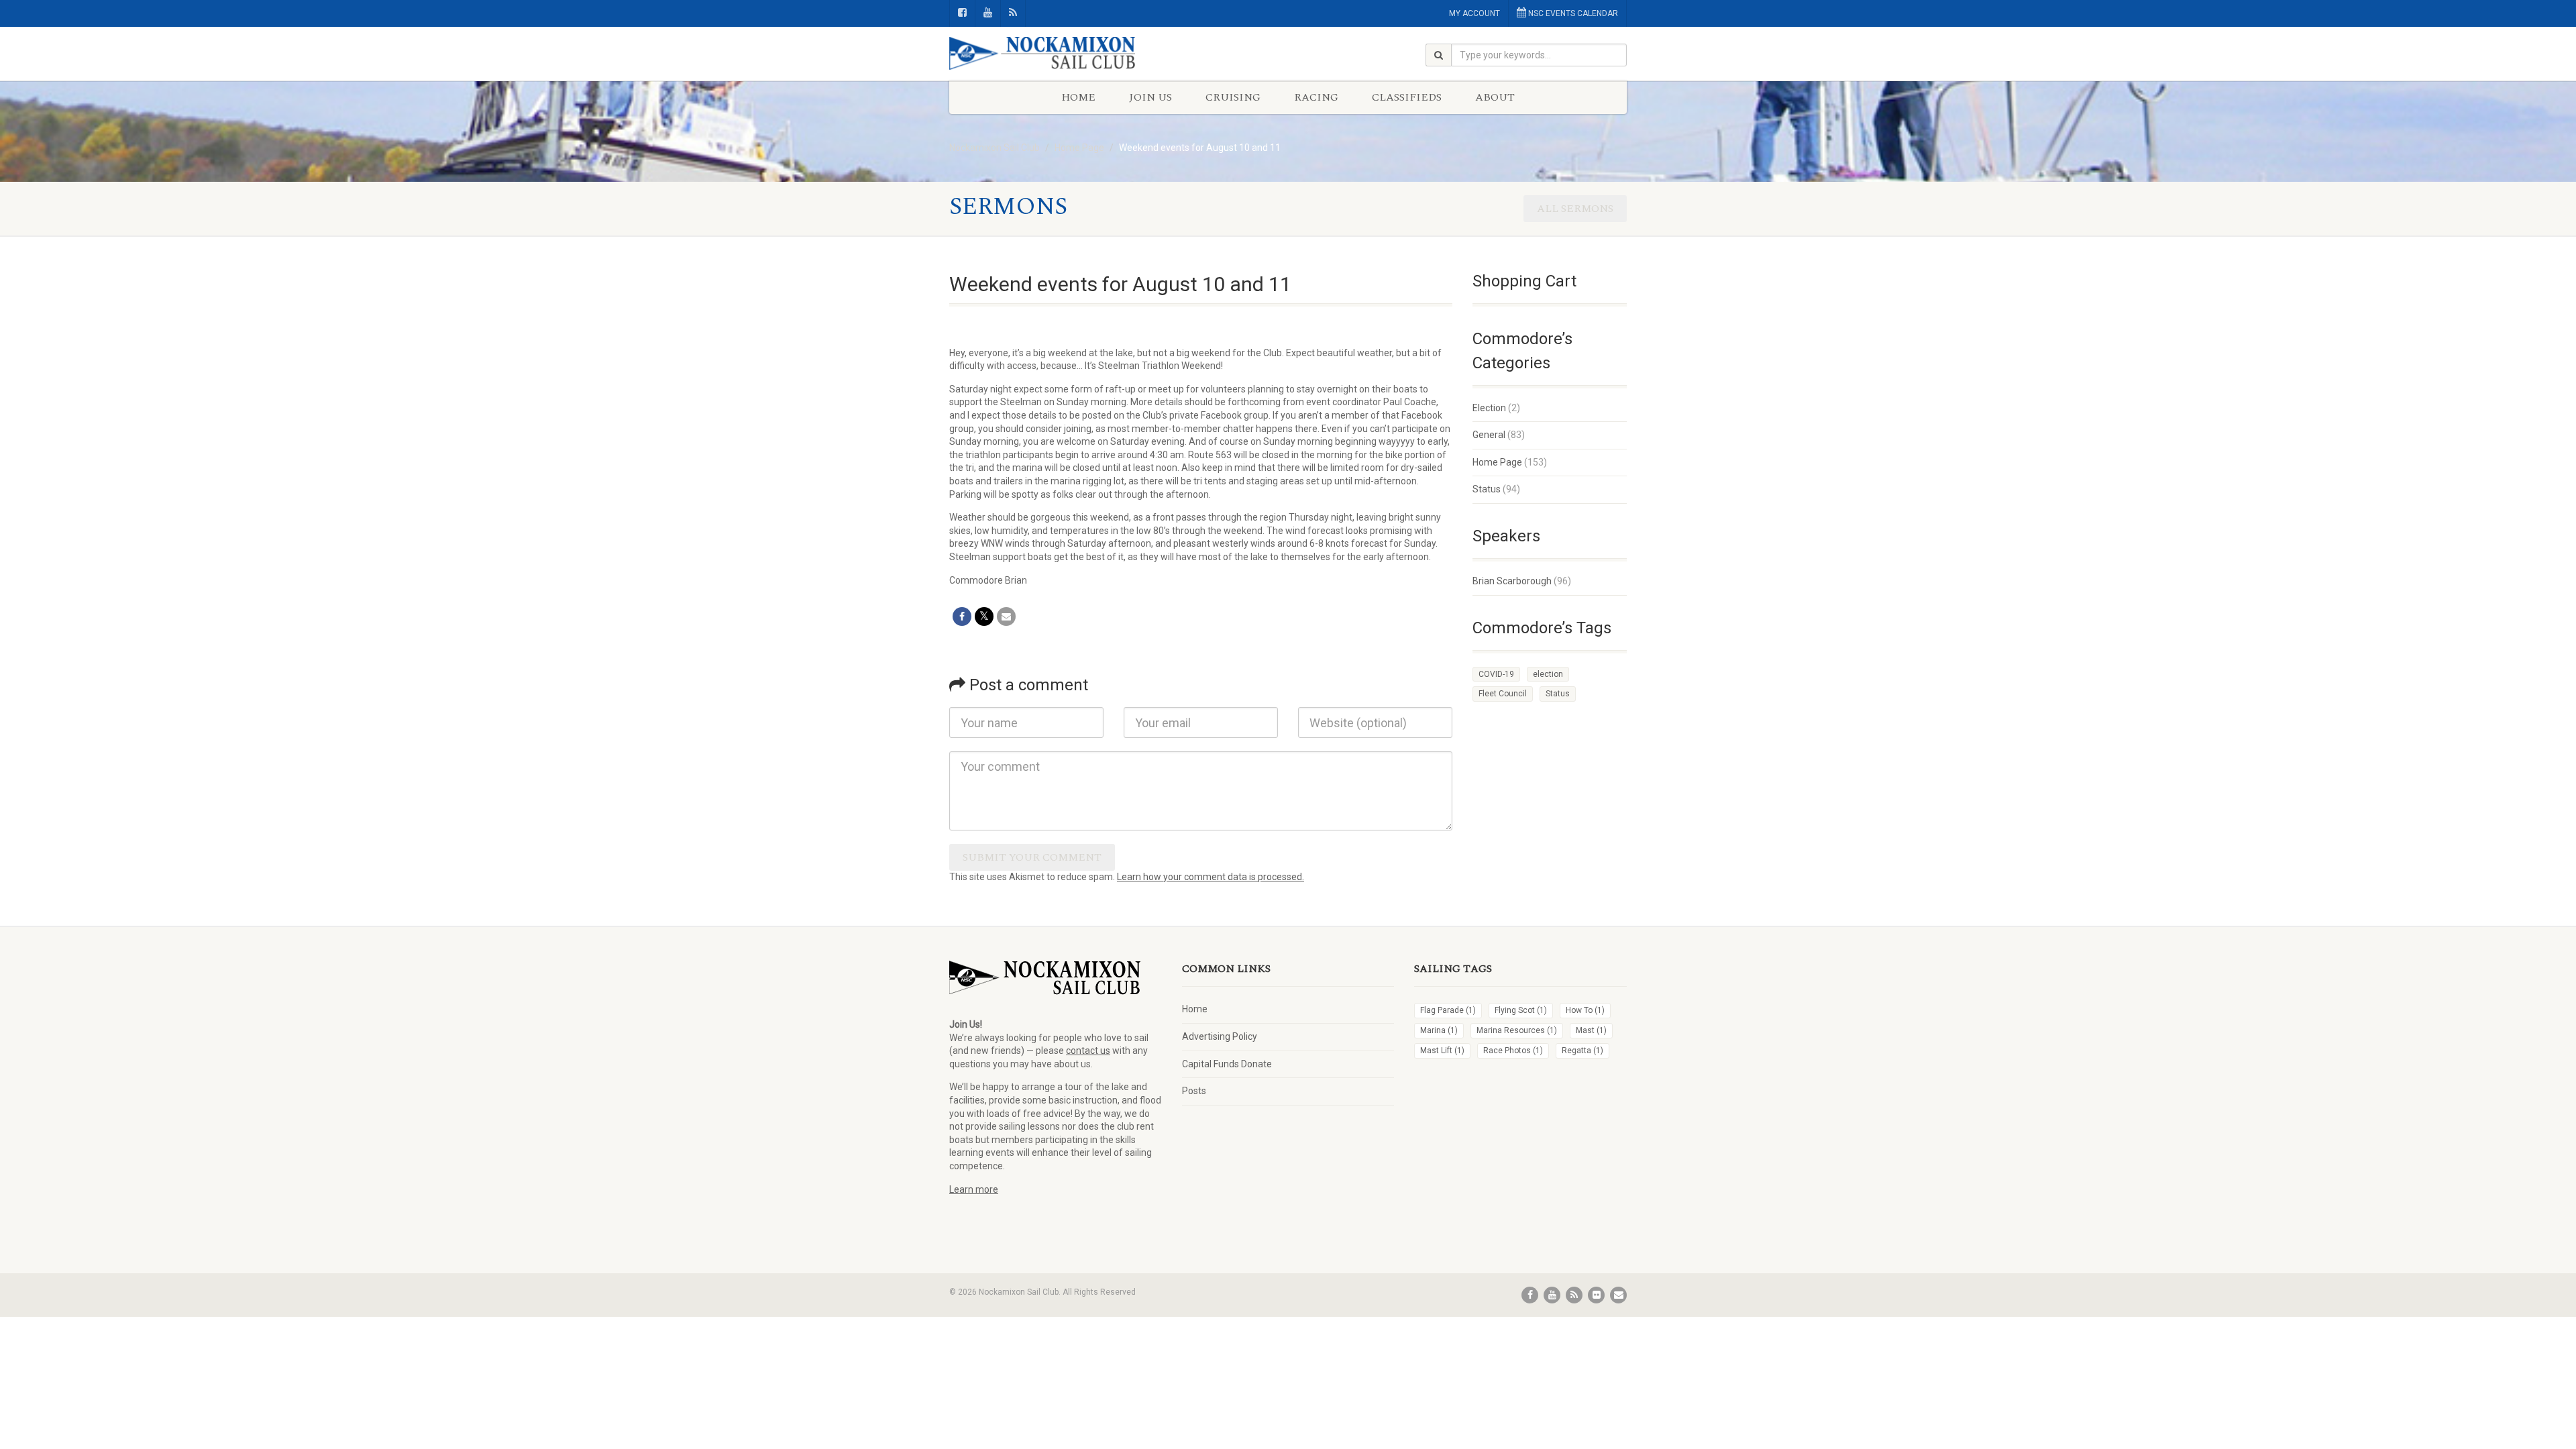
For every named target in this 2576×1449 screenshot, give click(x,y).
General (1489, 435)
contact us (1088, 1051)
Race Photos (1513, 1051)
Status (1487, 489)
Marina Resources (1517, 1030)
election (1548, 674)
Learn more (974, 1189)
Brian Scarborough (1512, 581)
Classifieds (1407, 97)
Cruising (1233, 97)
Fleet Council (1503, 694)
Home (1078, 97)
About (1495, 97)
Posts (1194, 1091)
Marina (1439, 1030)
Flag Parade (1448, 1010)
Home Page (1497, 462)
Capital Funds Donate (1227, 1064)
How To (1585, 1010)
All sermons (1575, 209)
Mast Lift (1442, 1051)
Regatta (1582, 1051)
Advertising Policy (1220, 1036)
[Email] (1006, 616)
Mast (1591, 1030)
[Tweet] (984, 616)
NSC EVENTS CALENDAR (1572, 13)
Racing (1316, 97)
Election (1489, 408)
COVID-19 (1496, 674)
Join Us (1150, 97)
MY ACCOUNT (1474, 13)
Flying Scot (1521, 1010)
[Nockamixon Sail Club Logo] (1056, 54)
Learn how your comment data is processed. (1211, 877)
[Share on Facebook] (962, 616)
